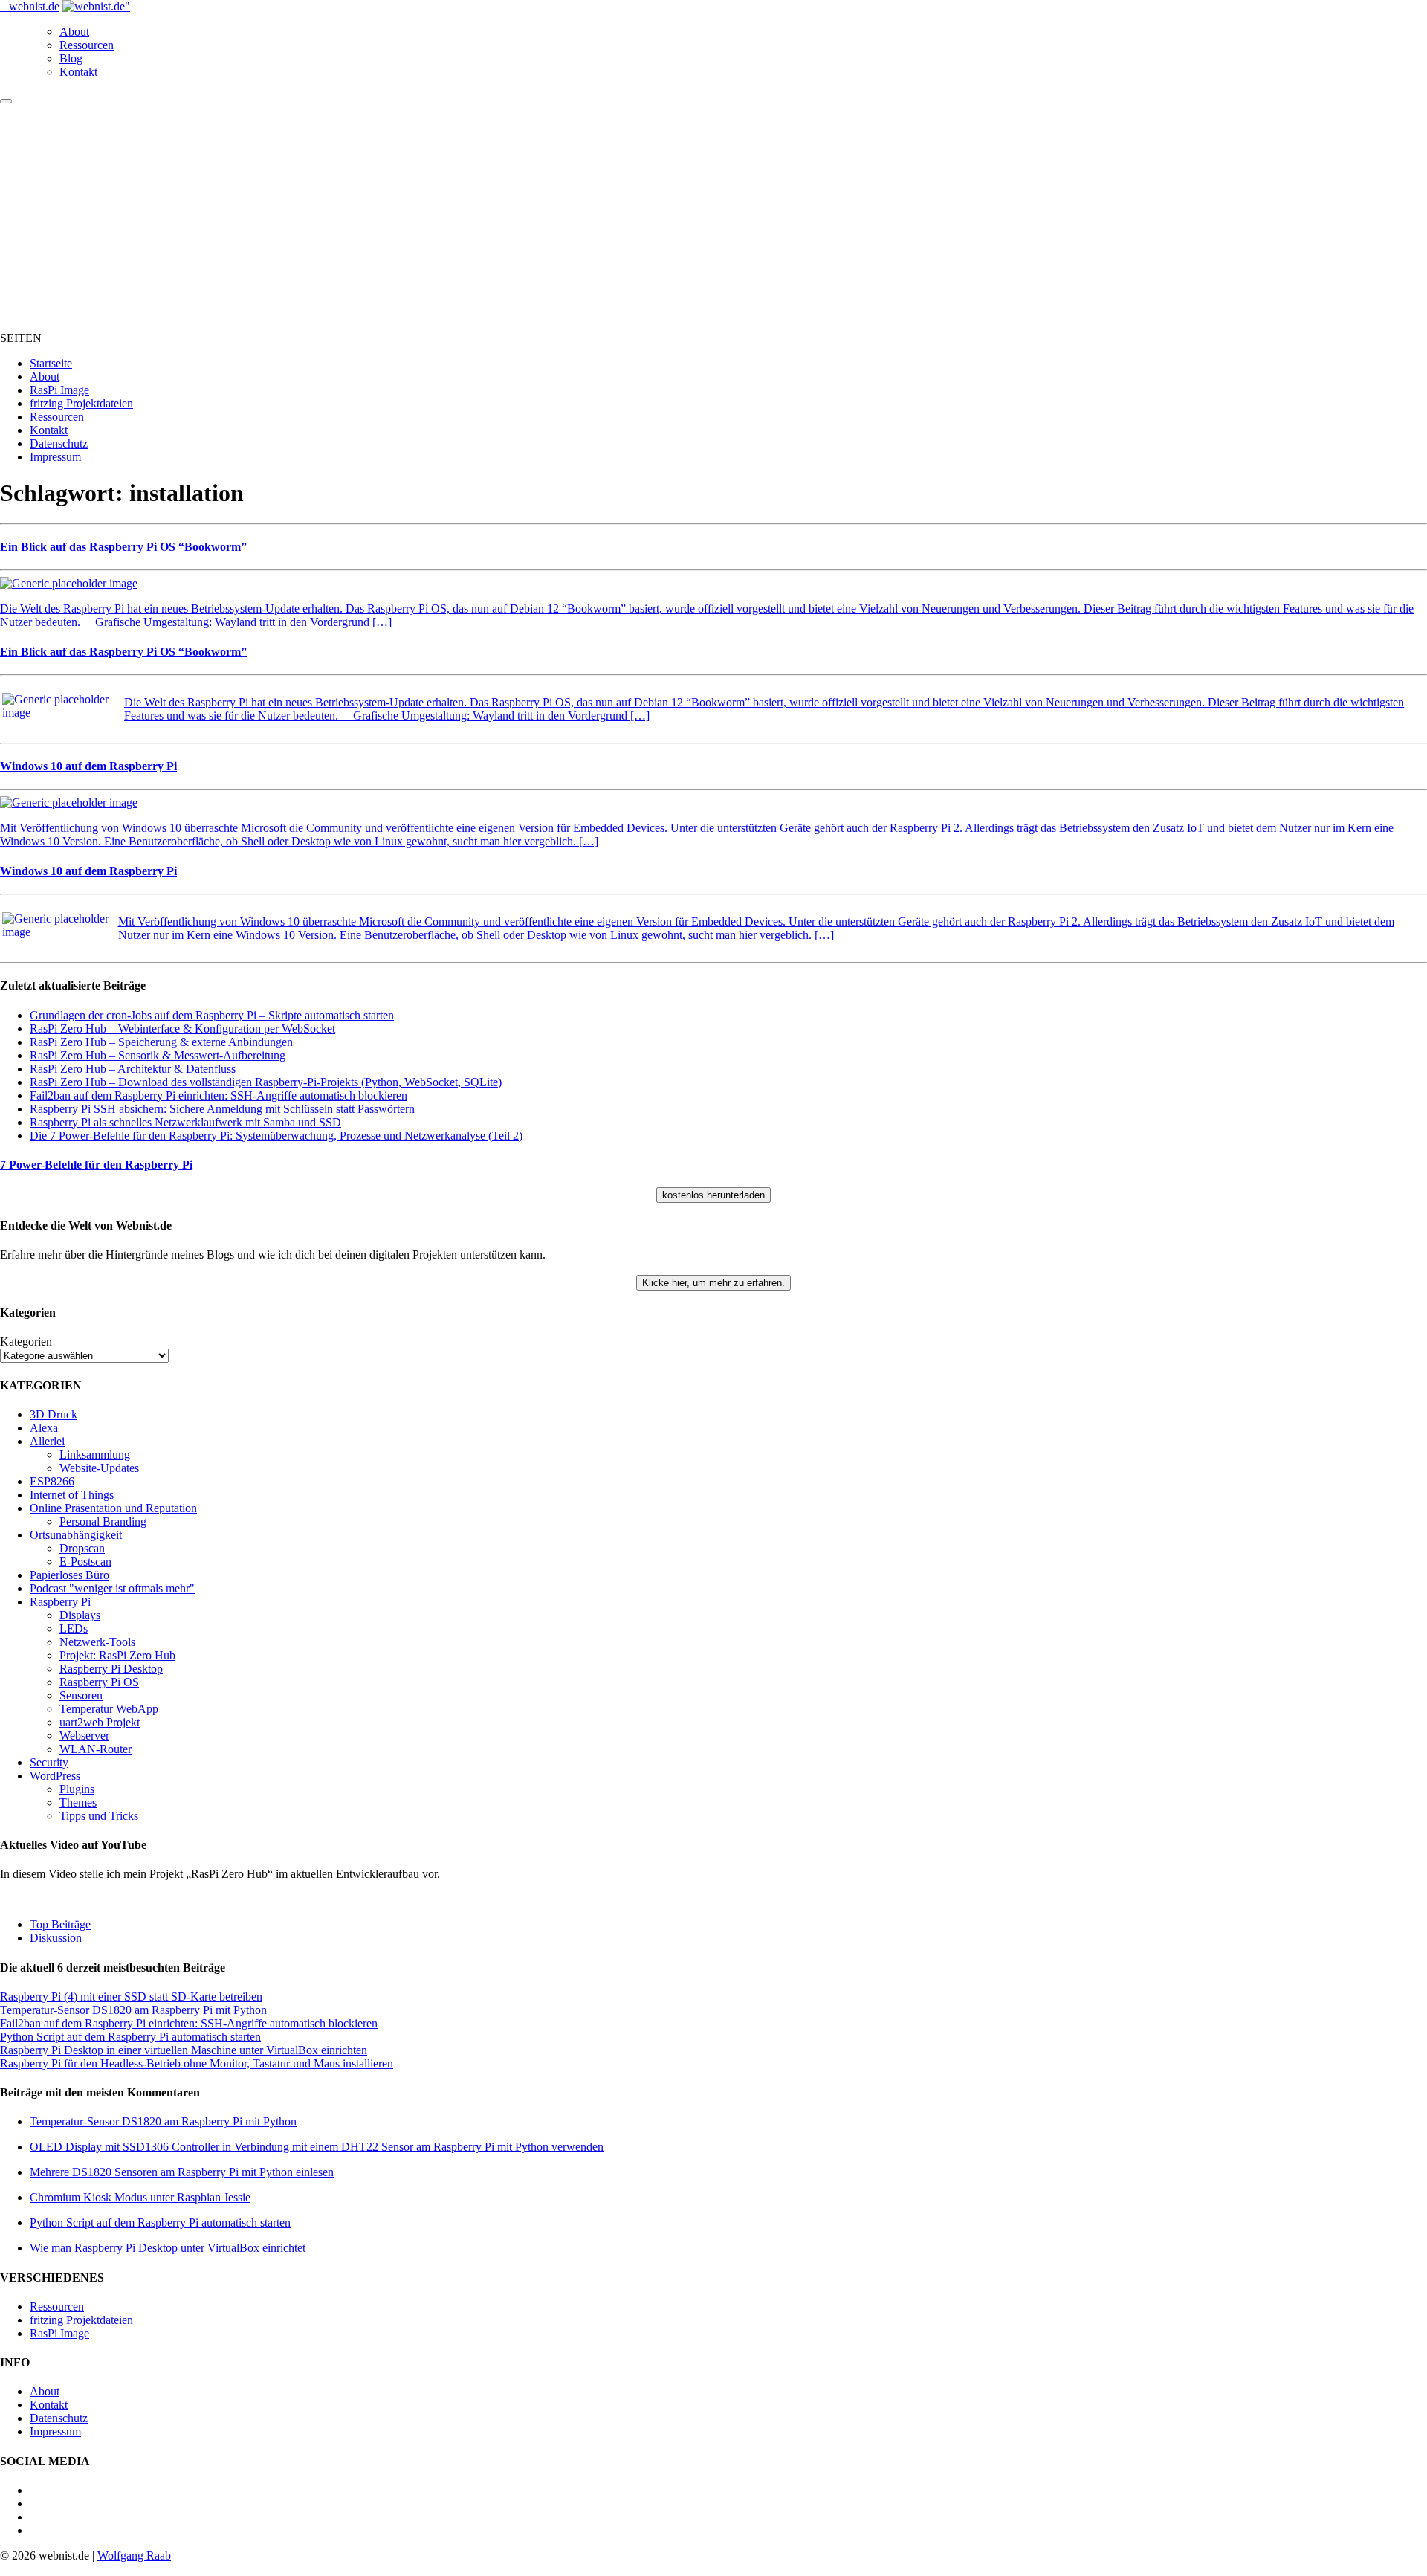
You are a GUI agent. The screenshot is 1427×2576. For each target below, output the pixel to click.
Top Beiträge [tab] (60, 1924)
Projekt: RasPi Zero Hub (117, 1655)
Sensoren (81, 1695)
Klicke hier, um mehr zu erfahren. (713, 1283)
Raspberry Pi (60, 1602)
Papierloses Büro (69, 1575)
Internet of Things (72, 1495)
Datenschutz (59, 443)
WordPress (55, 1776)
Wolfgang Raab (134, 2556)
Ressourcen (87, 45)
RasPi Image (59, 390)
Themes (78, 1802)
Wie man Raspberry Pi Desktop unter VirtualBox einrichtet (168, 2248)
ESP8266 (52, 1481)
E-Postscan (85, 1562)
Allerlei (47, 1441)
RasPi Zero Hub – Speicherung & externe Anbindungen (161, 1042)
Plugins (77, 1789)
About (74, 32)
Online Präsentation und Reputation (113, 1508)
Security (49, 1762)
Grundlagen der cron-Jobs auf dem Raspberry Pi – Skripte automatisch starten (212, 1015)
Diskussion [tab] (56, 1938)
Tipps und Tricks (99, 1816)
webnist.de (34, 6)
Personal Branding (103, 1521)
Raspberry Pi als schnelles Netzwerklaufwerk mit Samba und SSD (185, 1122)
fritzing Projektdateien (81, 403)
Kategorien (26, 1342)
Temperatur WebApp (109, 1709)
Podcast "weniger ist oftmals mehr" (112, 1588)
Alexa (44, 1428)
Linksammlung (95, 1455)
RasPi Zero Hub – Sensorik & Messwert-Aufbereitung (158, 1055)
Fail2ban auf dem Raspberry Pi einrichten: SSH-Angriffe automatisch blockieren (219, 1095)
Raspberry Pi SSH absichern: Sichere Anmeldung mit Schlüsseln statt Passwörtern (222, 1109)
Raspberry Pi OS (99, 1682)
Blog (71, 58)
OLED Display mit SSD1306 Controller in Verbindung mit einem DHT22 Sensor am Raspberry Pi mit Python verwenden (317, 2147)
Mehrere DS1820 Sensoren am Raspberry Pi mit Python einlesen (182, 2172)
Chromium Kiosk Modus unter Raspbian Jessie (140, 2197)
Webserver (84, 1736)
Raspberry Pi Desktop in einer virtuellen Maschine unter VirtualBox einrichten (184, 2050)
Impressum (55, 457)
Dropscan (82, 1548)
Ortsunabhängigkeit (76, 1535)
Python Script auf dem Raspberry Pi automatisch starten (130, 2037)
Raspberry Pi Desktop (111, 1669)
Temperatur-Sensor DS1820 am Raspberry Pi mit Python (133, 2010)
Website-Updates (99, 1468)
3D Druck (54, 1414)
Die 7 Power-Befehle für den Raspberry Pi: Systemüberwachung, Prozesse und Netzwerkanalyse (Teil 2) (276, 1136)
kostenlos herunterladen (713, 1195)
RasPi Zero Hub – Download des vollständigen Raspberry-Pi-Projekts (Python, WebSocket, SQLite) (266, 1082)
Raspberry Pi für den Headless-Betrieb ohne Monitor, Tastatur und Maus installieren (197, 2063)
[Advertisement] (713, 216)
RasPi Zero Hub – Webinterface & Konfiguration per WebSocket (182, 1029)
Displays (80, 1615)
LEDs (74, 1628)
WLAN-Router (96, 1749)
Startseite (51, 363)
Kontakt (78, 72)
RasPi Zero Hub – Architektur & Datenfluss (133, 1069)
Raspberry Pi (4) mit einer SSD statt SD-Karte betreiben (131, 1996)
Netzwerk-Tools (97, 1642)
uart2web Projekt (100, 1722)
